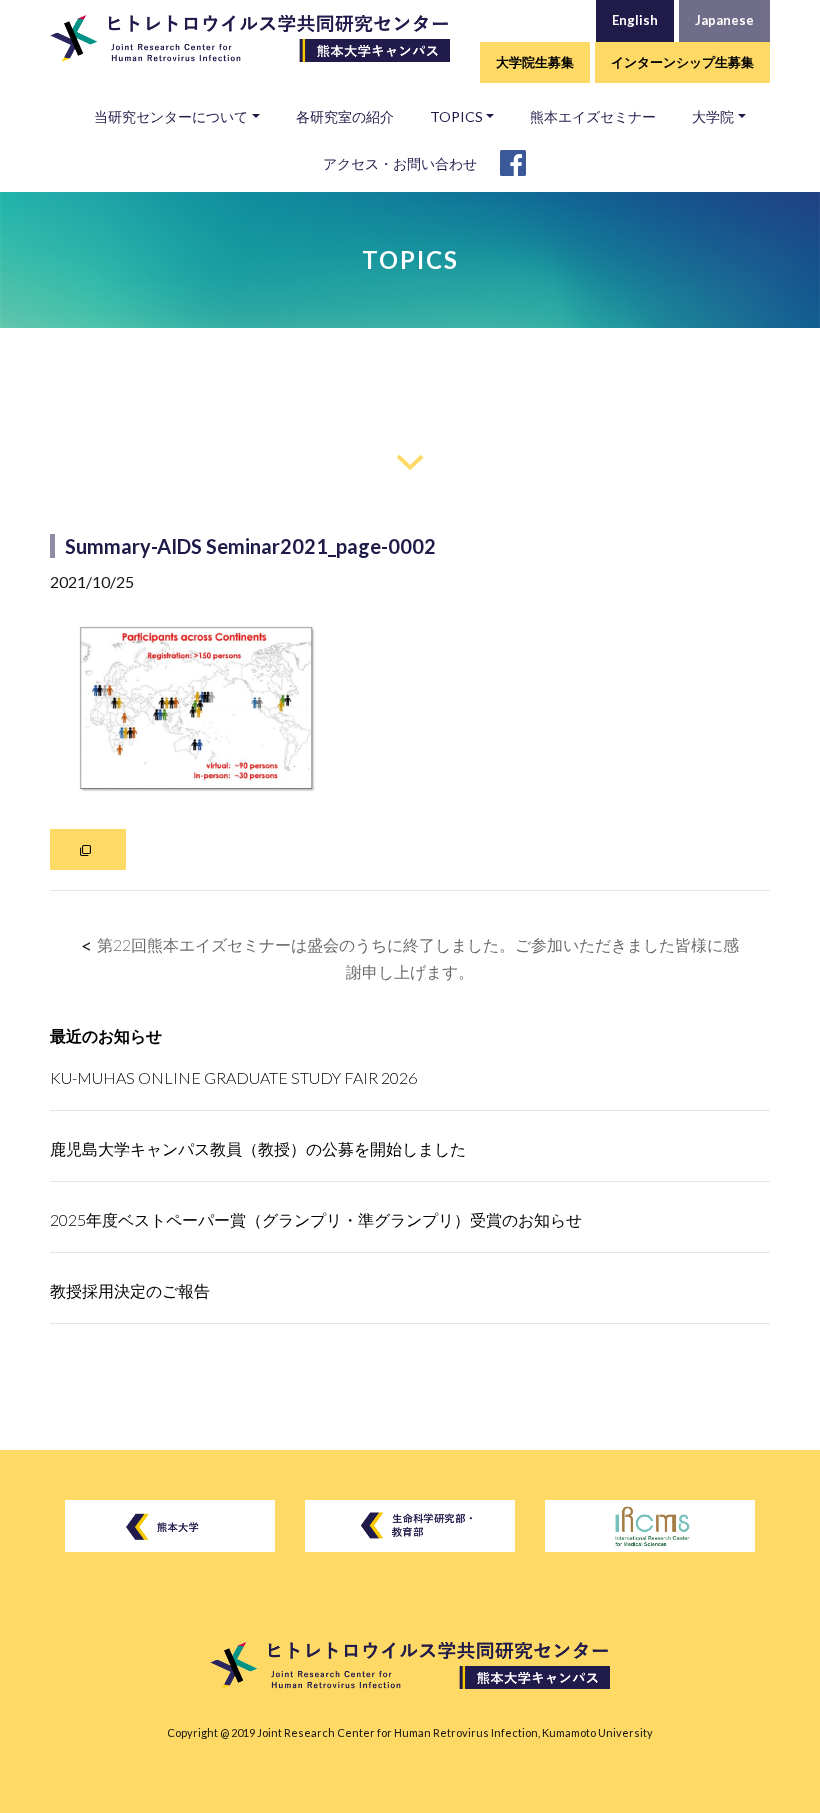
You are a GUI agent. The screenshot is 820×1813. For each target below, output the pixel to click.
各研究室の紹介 (345, 116)
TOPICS (456, 116)
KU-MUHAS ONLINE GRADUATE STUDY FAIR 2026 (233, 1077)
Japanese (724, 20)
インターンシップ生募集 (682, 62)
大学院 (713, 116)
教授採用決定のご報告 (130, 1290)
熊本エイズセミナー (593, 116)
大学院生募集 (535, 62)
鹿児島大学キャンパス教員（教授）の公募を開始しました (258, 1148)
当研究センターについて (171, 116)
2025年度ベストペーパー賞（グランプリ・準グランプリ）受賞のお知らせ (316, 1219)
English (635, 20)
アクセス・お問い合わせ (400, 163)
